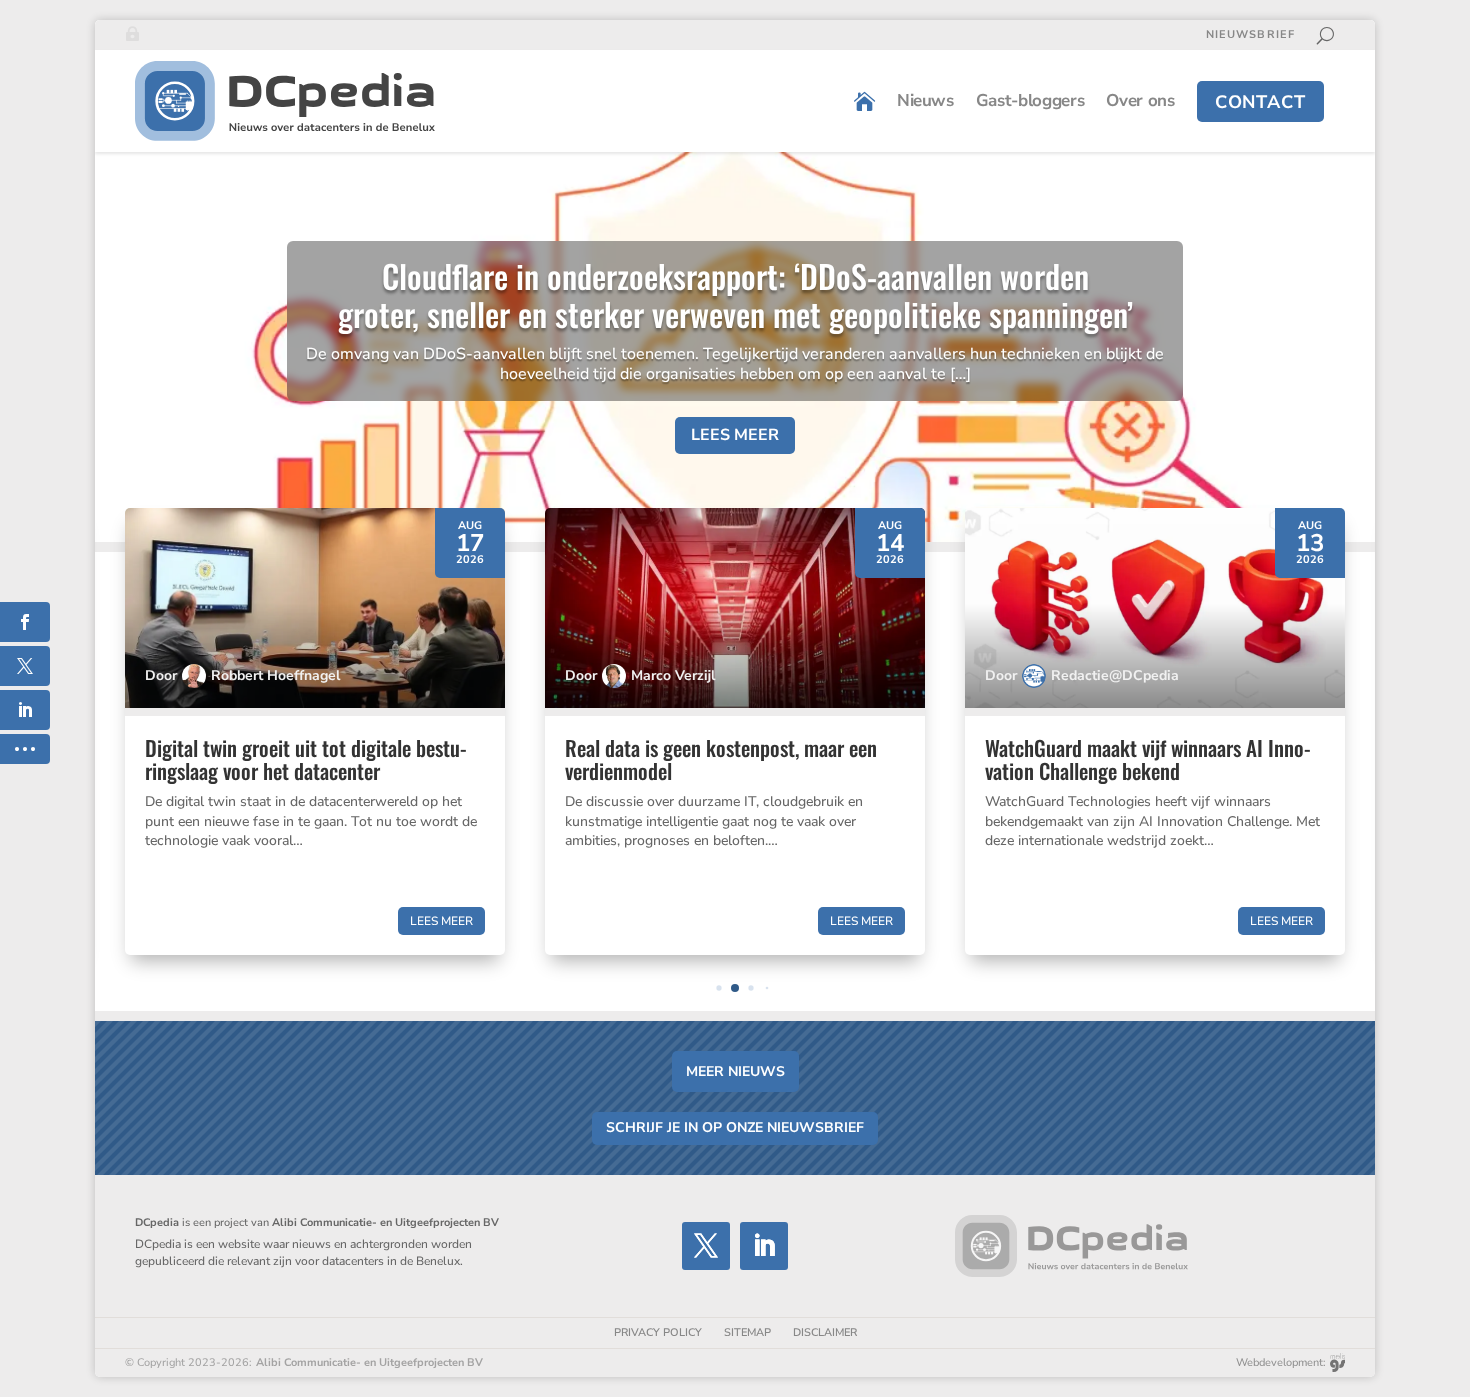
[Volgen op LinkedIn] (764, 1246)
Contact (1260, 102)
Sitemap (747, 1332)
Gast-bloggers (1030, 100)
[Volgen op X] (706, 1246)
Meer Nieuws (735, 1071)
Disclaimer (825, 1332)
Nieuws (925, 100)
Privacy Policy (658, 1332)
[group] (315, 731)
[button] (718, 987)
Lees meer (735, 435)
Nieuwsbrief (1250, 35)
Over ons (1140, 100)
